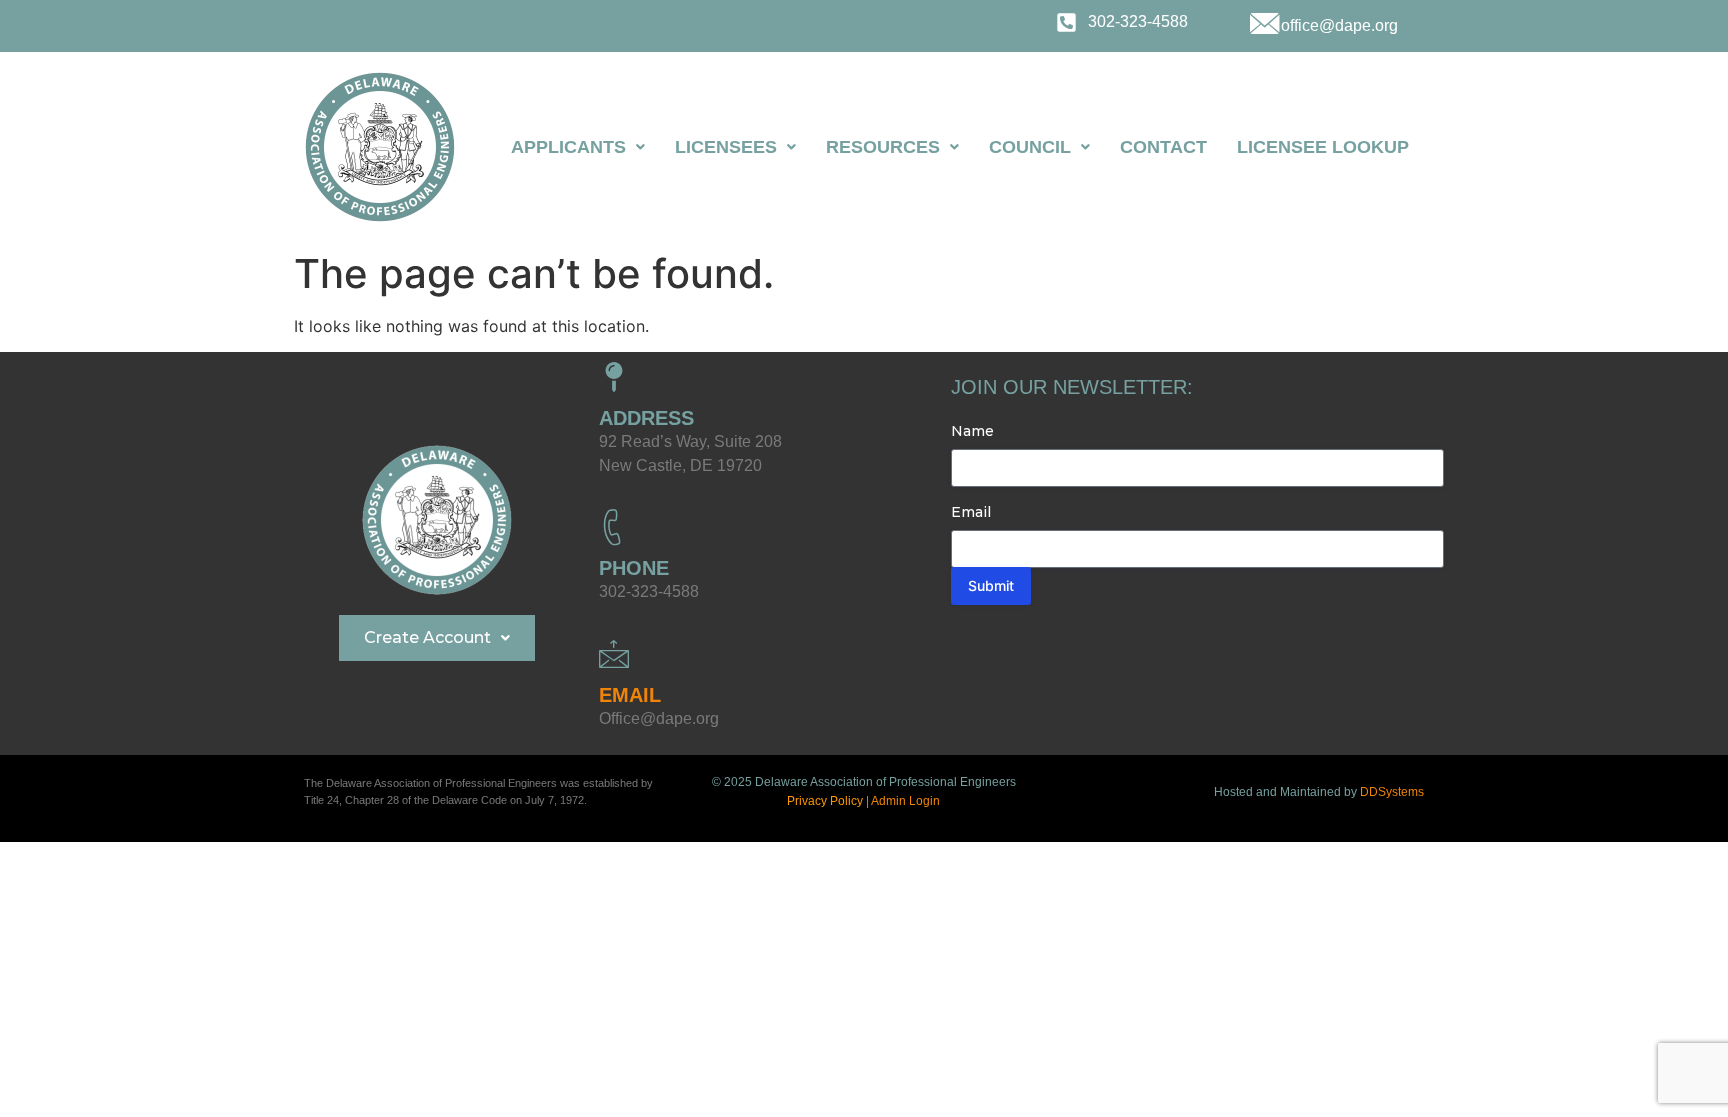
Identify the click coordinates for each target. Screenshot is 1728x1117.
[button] (578, 147)
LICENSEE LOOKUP (1323, 147)
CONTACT (1163, 147)
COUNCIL (1030, 147)
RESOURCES (883, 147)
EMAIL (630, 695)
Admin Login (905, 801)
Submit (991, 585)
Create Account (427, 637)
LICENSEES (726, 147)
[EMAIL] (614, 654)
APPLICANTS (568, 147)
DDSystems (1392, 792)
